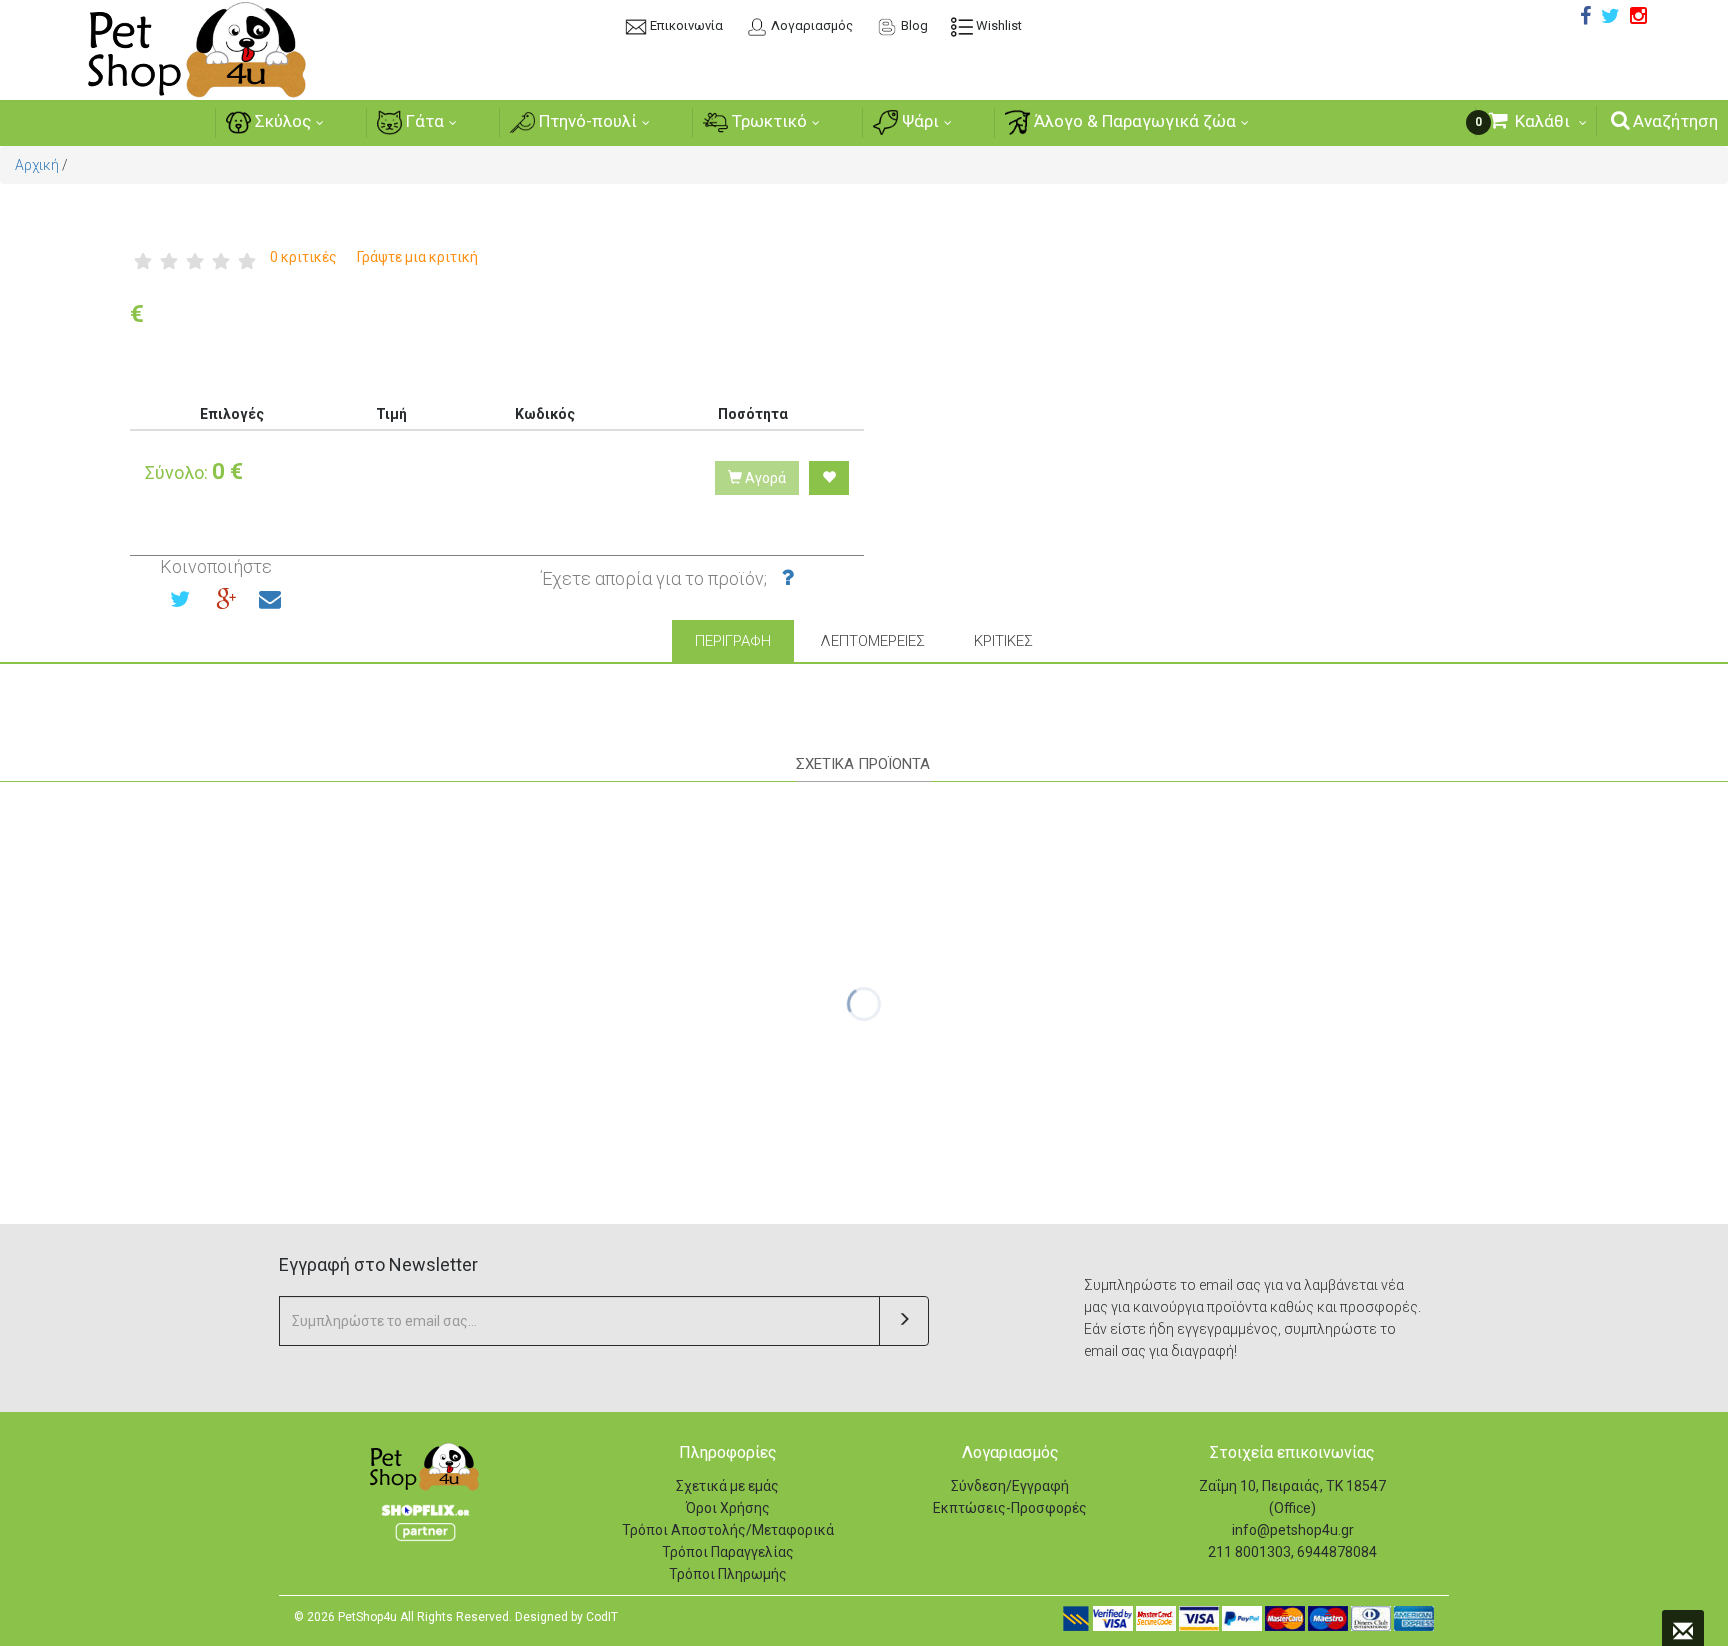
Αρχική (37, 165)
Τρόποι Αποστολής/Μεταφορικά (728, 1530)
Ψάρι (918, 121)
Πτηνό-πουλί (586, 121)
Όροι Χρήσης (728, 1508)
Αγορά (764, 478)
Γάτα (423, 121)
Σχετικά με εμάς (727, 1486)
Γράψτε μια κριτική (417, 257)
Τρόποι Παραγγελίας (728, 1552)
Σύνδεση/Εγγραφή (1010, 1486)
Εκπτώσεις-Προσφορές (1010, 1508)
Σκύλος (281, 121)
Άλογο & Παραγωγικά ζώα (1133, 121)
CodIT (602, 1617)
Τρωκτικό (767, 121)
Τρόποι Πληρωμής (728, 1574)
